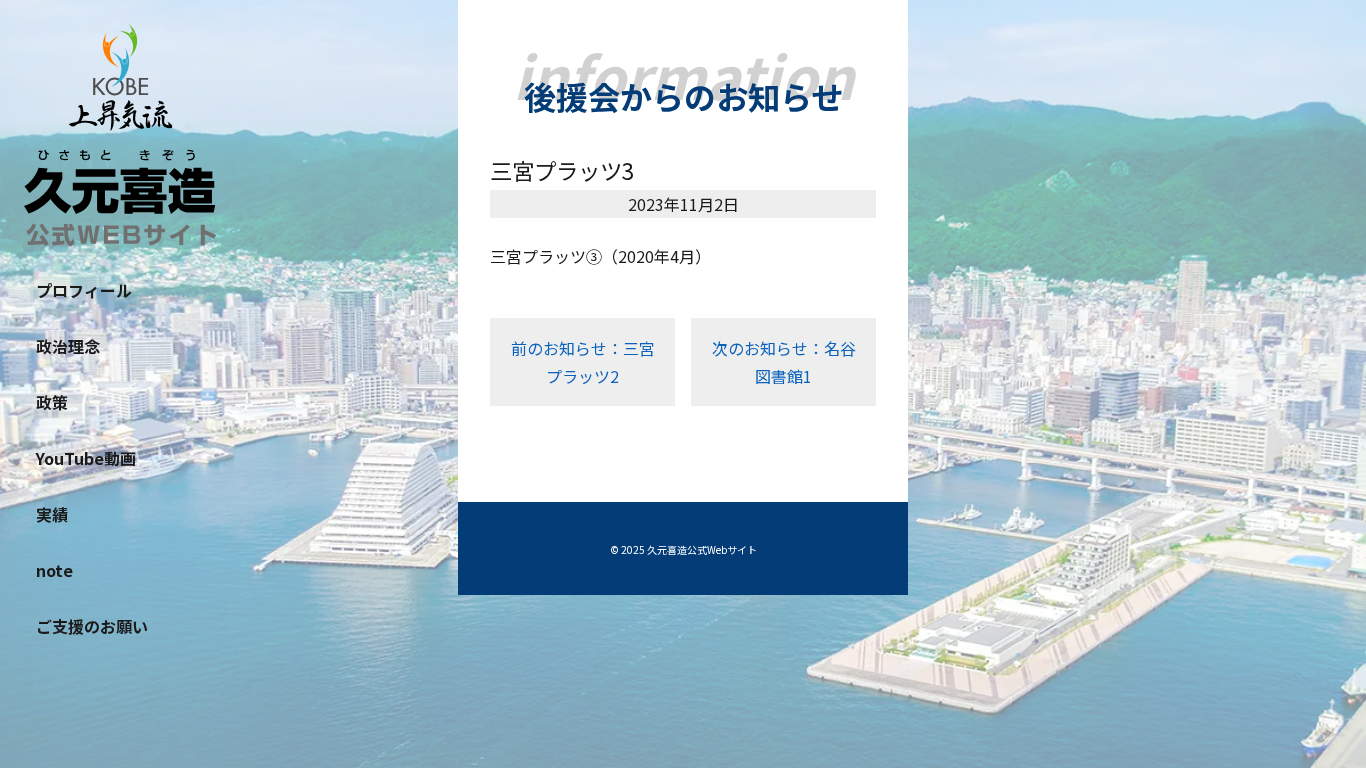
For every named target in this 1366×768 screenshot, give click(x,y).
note (54, 570)
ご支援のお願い (92, 626)
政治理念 (68, 346)
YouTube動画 (86, 458)
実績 (52, 514)
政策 (52, 402)
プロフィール (84, 290)
